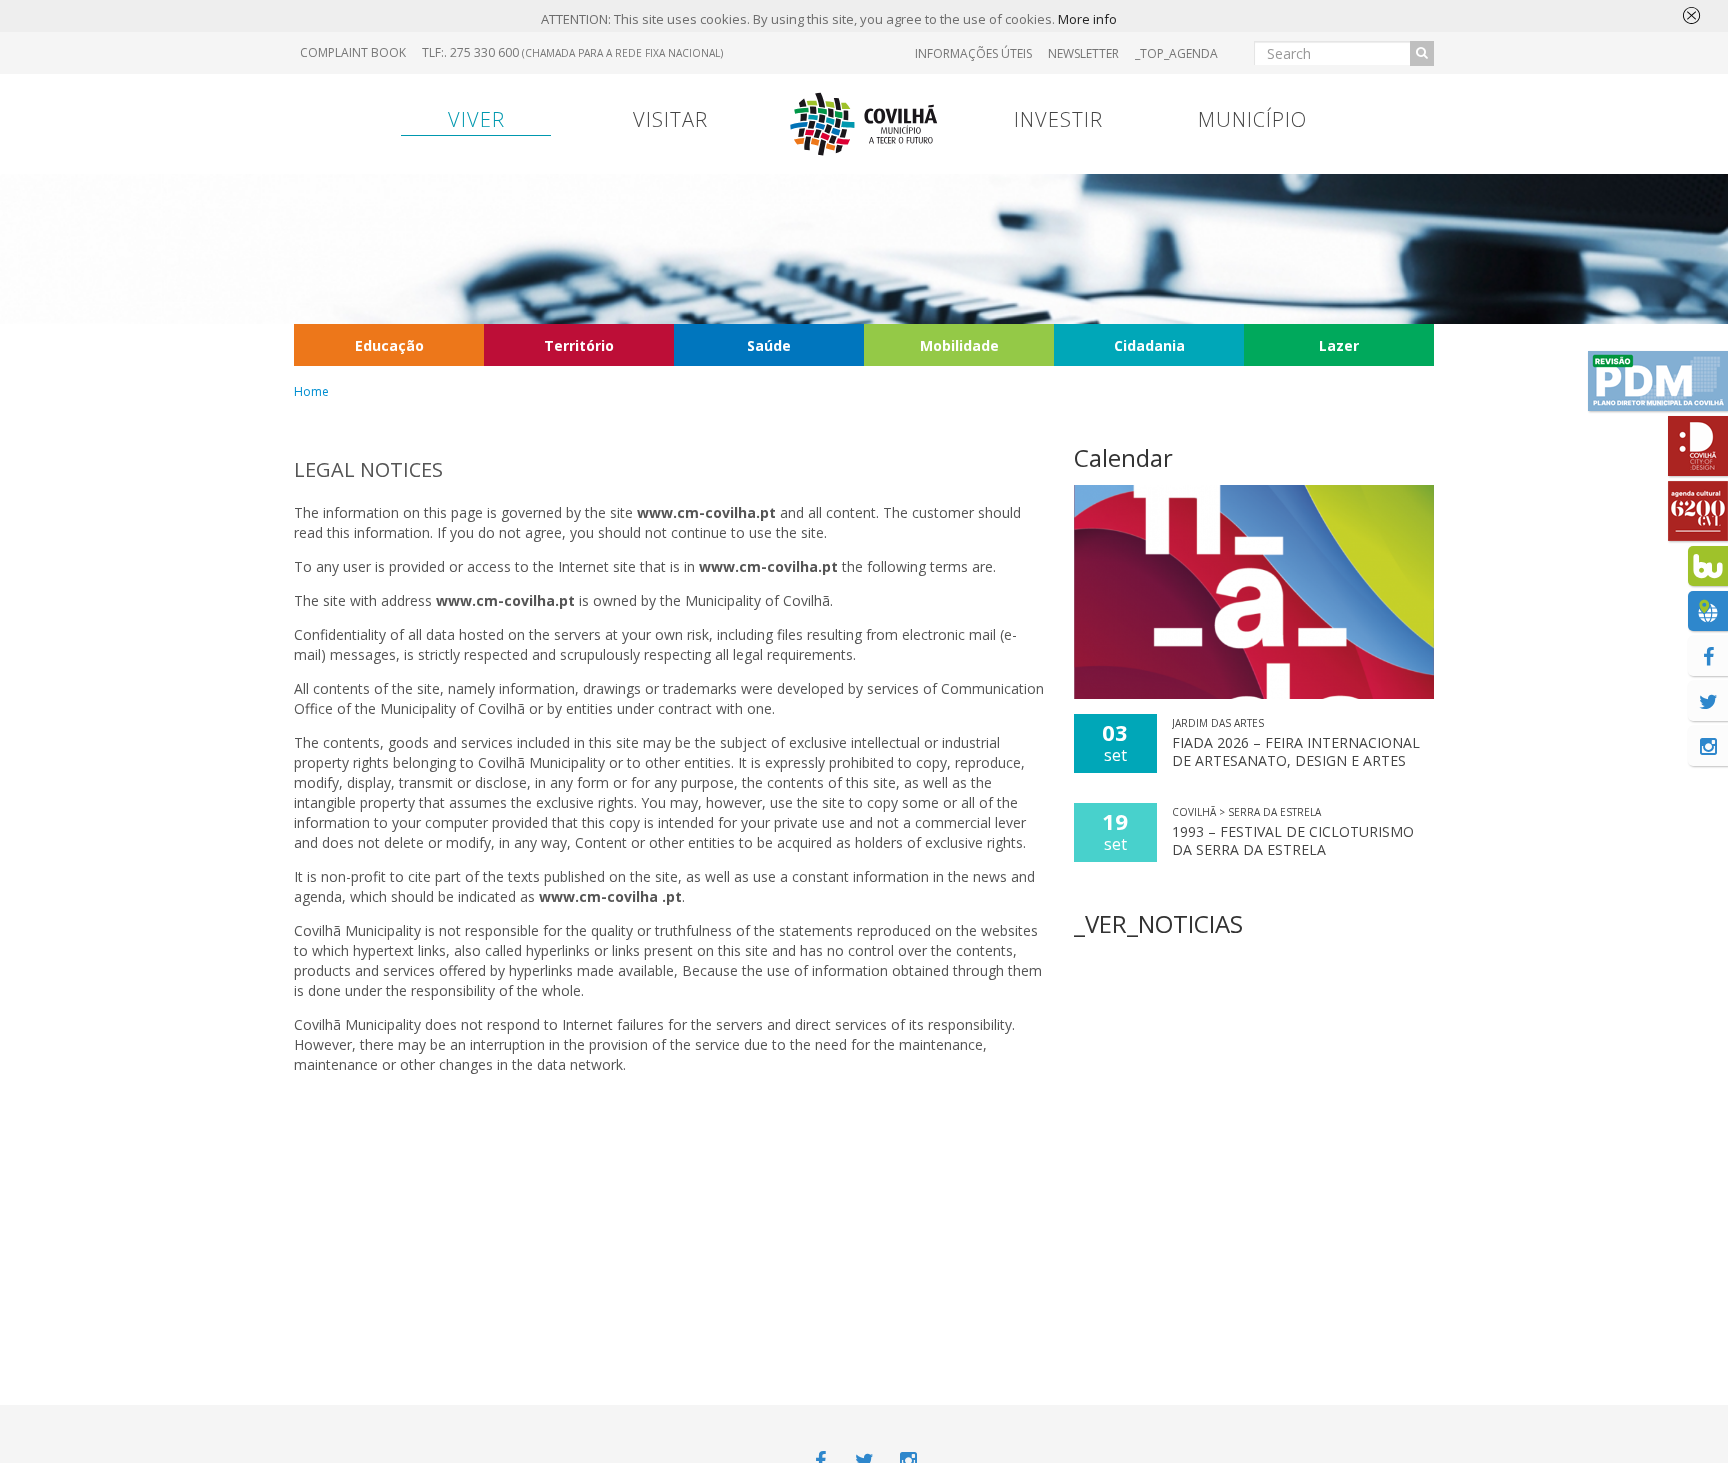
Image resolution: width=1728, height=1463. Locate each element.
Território (579, 345)
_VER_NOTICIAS (1158, 923)
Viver (476, 119)
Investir (1058, 119)
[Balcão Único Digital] (1708, 566)
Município (1252, 119)
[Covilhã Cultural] (1698, 511)
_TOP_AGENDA (1176, 53)
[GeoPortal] (1708, 611)
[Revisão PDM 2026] (1658, 381)
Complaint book (353, 52)
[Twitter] (1708, 701)
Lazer (1339, 345)
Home (311, 391)
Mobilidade (959, 345)
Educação (389, 345)
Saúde (769, 345)
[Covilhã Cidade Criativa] (1698, 446)
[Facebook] (1708, 656)
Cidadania (1149, 345)
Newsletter (1083, 53)
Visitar (670, 119)
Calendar (1123, 457)
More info (1087, 19)
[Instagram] (1708, 746)
